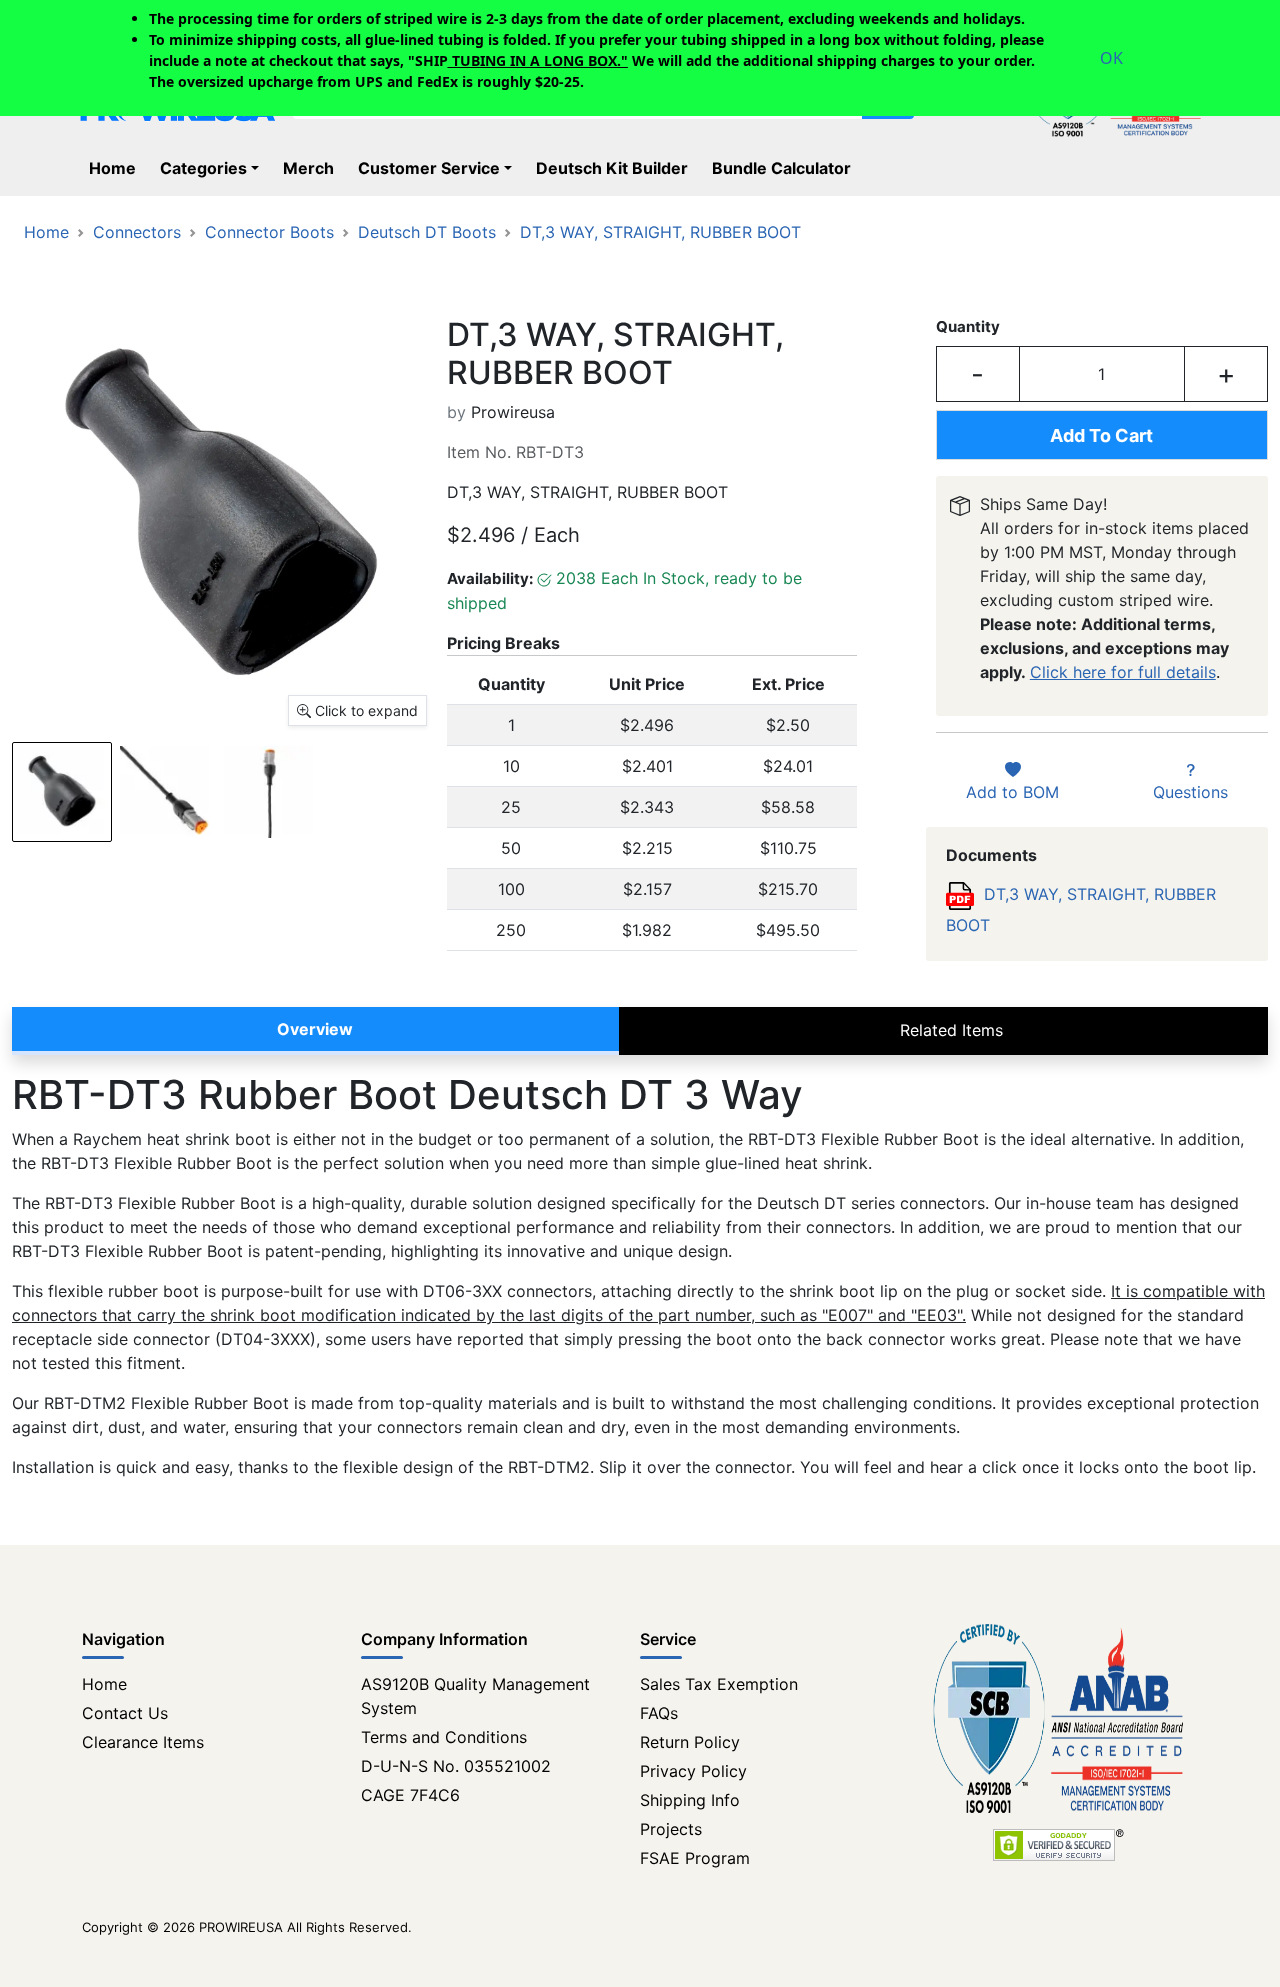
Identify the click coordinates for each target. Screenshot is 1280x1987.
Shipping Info (690, 1800)
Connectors (137, 232)
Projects (671, 1829)
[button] (213, 168)
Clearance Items (143, 1742)
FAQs (659, 1713)
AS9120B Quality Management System (475, 1696)
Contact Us (125, 1713)
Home (46, 232)
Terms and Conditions (444, 1737)
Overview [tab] (315, 1029)
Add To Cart (1101, 435)
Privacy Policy (693, 1771)
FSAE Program (695, 1858)
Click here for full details (1123, 672)
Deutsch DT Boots (427, 232)
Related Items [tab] (951, 1030)
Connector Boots (269, 232)
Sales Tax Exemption (719, 1684)
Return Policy (690, 1742)
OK (1111, 58)
